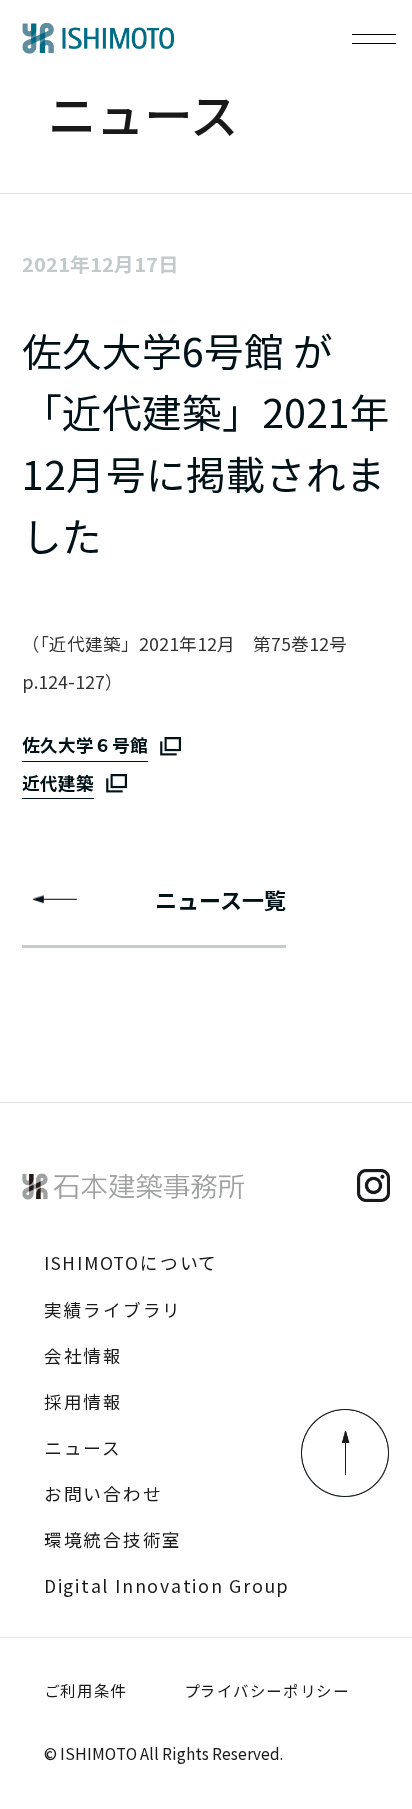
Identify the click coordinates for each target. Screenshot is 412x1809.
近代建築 (58, 782)
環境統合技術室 (113, 1539)
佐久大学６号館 (85, 744)
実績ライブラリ (113, 1309)
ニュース (83, 1447)
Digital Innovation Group (167, 1585)
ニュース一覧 (220, 899)
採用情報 (83, 1401)
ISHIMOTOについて (131, 1262)
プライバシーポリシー (266, 1690)
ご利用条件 (85, 1690)
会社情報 (83, 1355)
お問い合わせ (103, 1493)
